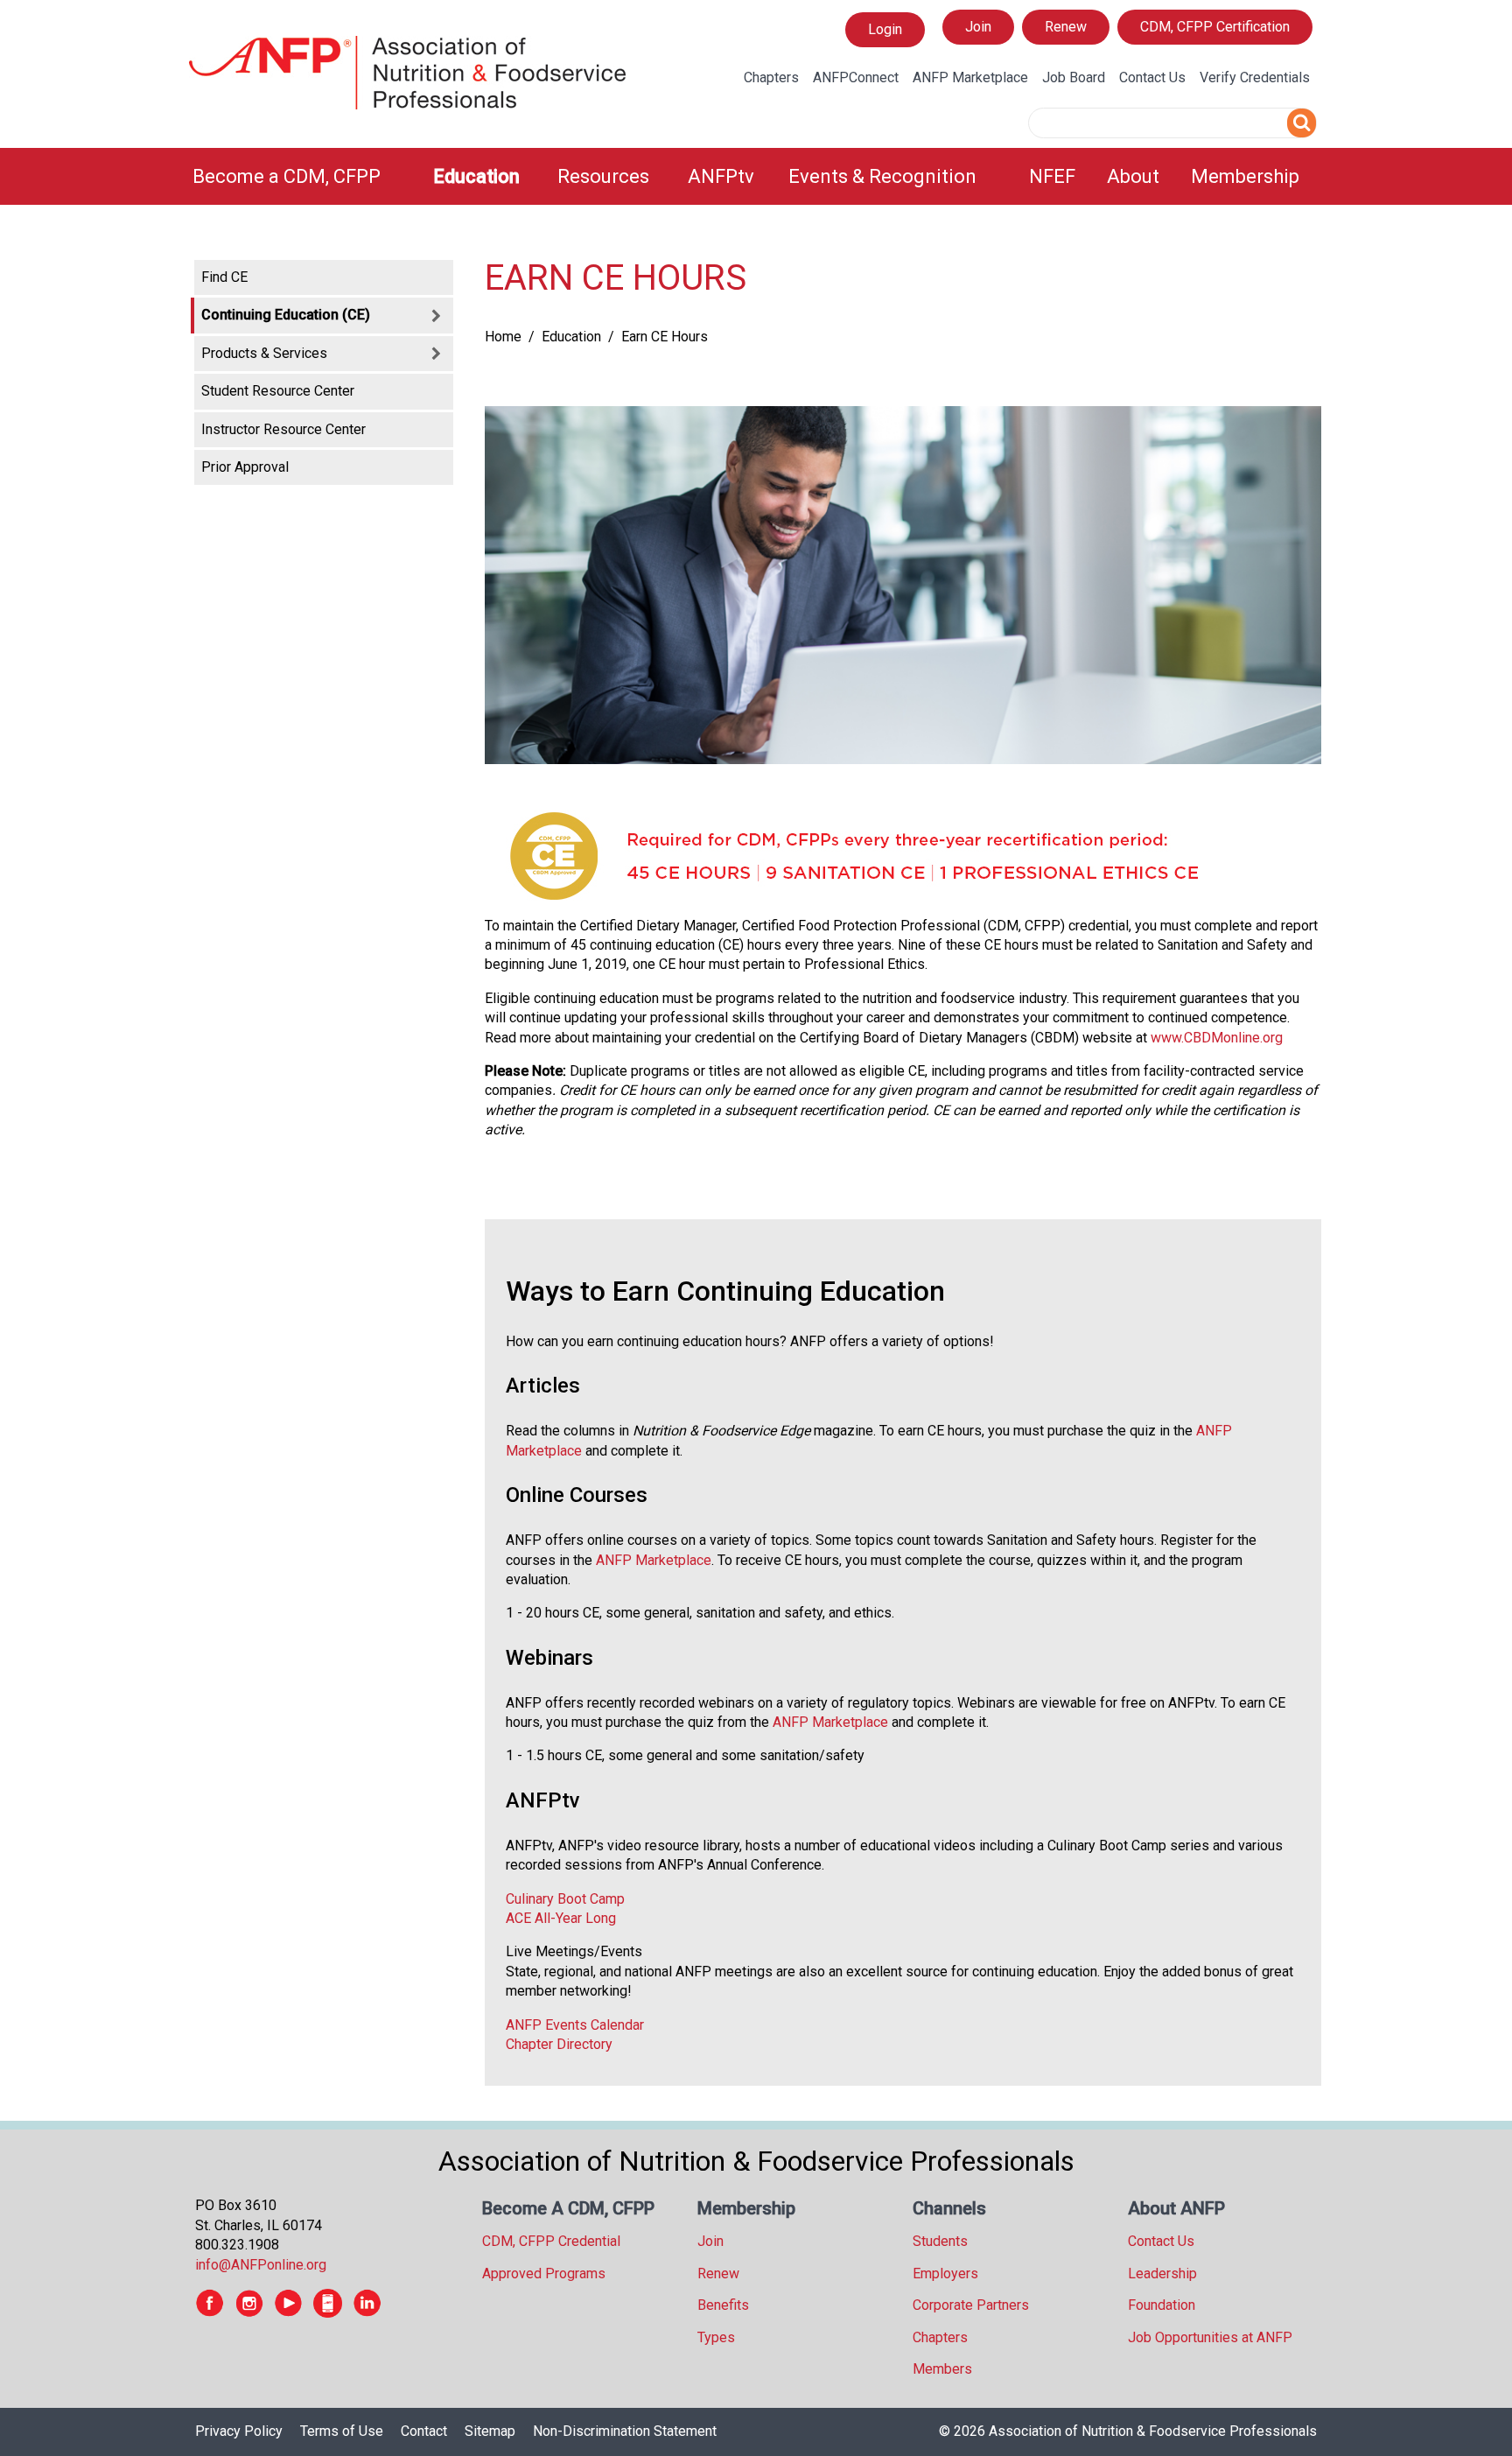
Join (978, 27)
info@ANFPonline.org (261, 2265)
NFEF (1052, 176)
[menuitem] (302, 176)
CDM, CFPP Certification (1215, 27)
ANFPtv (721, 176)
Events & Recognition (882, 176)
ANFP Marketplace (970, 77)
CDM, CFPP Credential (551, 2241)
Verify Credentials (1255, 77)
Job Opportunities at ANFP (1210, 2337)
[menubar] (756, 176)
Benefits (723, 2305)
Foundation (1162, 2305)
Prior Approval (245, 467)
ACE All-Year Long (561, 1918)
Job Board (1074, 77)
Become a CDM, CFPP (287, 176)
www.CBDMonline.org (1217, 1038)
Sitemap (490, 2431)
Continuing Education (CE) (286, 315)
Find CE (224, 277)
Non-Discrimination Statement (625, 2431)
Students (940, 2241)
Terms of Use (342, 2431)
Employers (945, 2274)
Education (476, 176)
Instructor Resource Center (283, 429)
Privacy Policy (239, 2431)
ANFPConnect (856, 77)
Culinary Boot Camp (565, 1899)
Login (885, 34)
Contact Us (1152, 77)
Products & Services (264, 353)
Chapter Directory (559, 2044)
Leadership (1162, 2274)
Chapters (771, 77)
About (1133, 176)
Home (503, 337)
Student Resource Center (278, 391)
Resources (603, 176)
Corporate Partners (971, 2305)
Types (716, 2337)
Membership (1245, 176)
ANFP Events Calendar (575, 2025)
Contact (424, 2431)
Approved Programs (544, 2274)
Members (942, 2369)
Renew (1066, 27)
